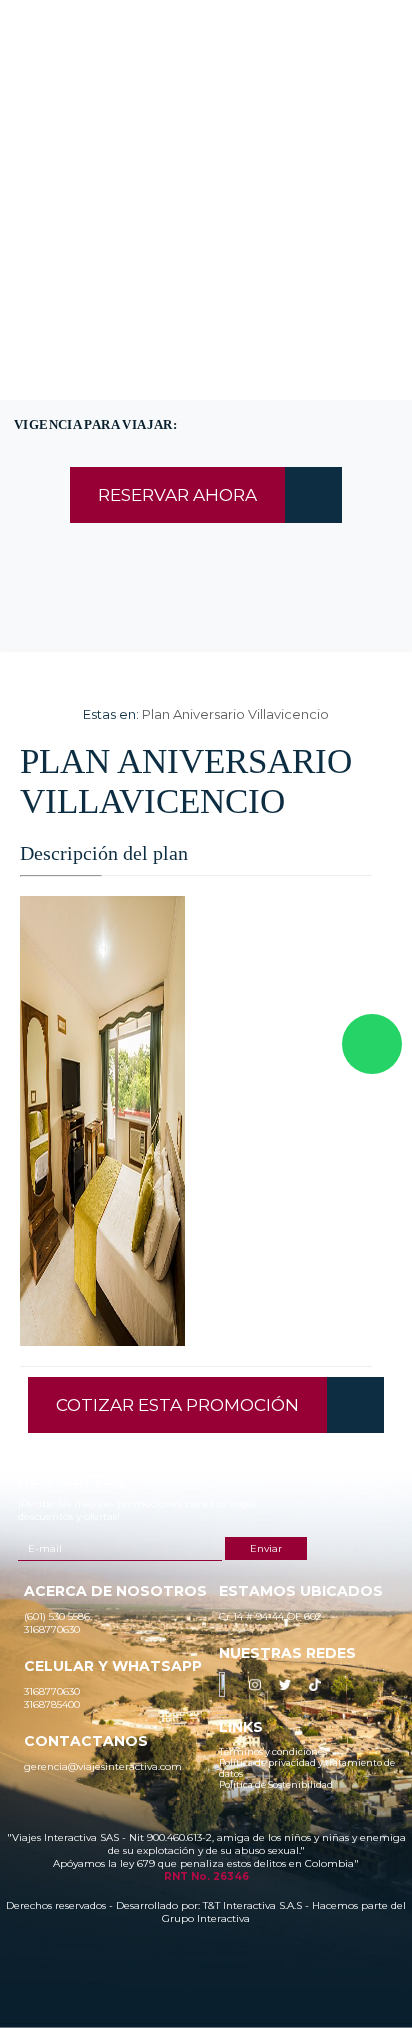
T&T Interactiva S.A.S (252, 1905)
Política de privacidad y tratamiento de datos (307, 1768)
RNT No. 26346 (206, 1876)
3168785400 (258, 104)
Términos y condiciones (273, 1751)
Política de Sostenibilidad (276, 1784)
